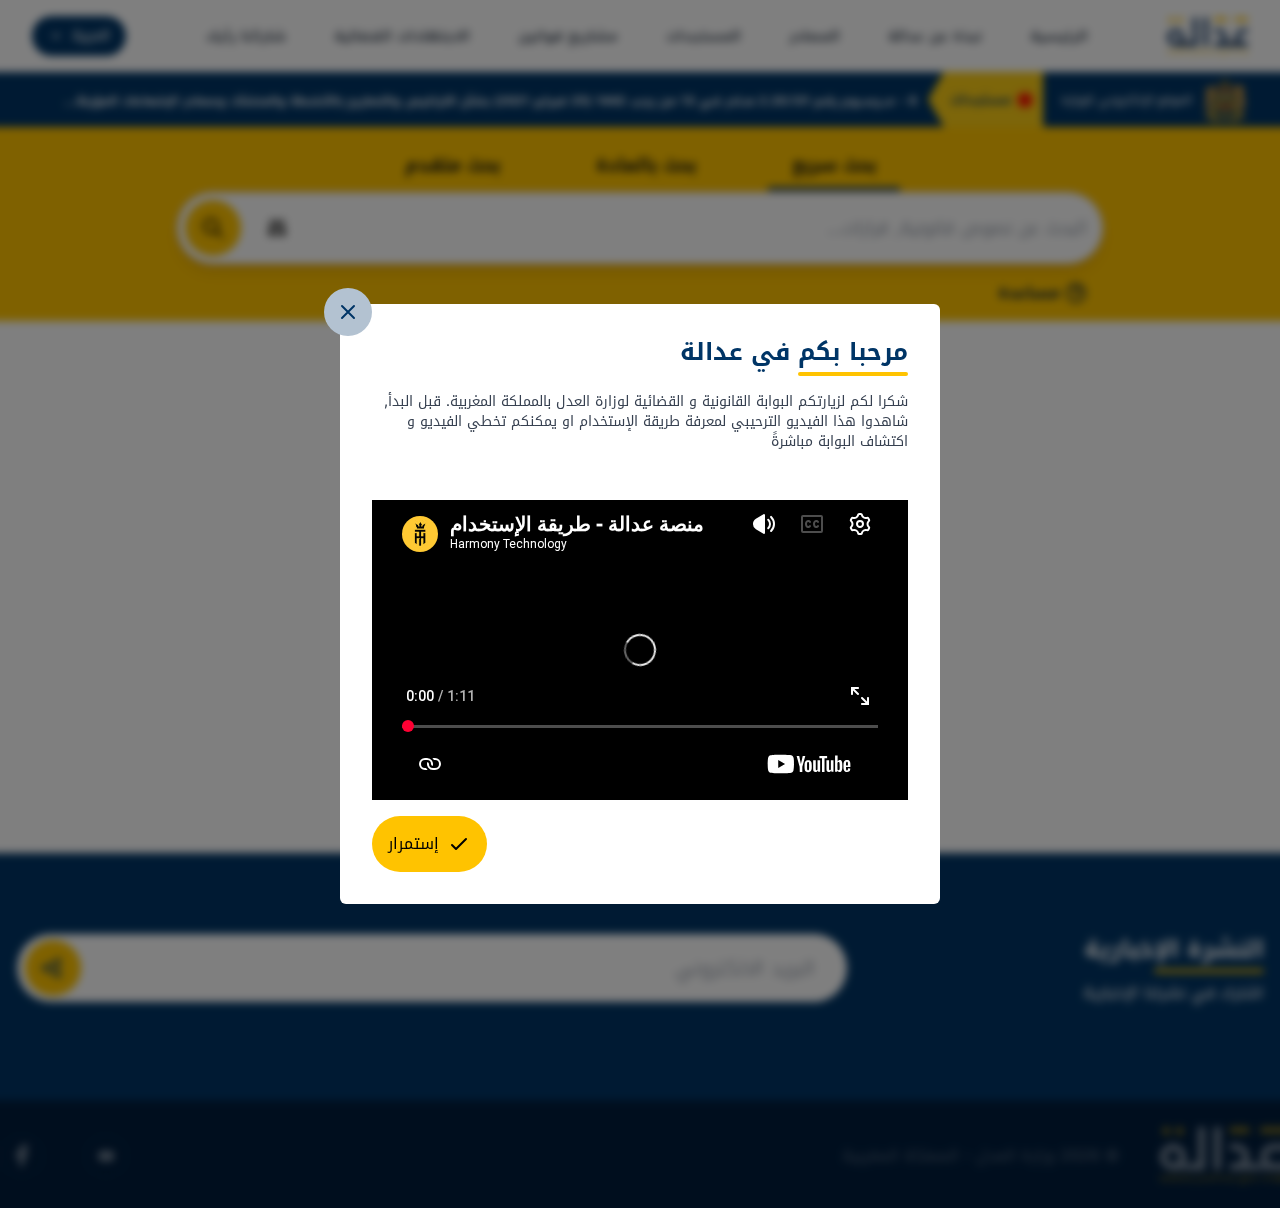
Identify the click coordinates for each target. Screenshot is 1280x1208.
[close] (348, 312)
